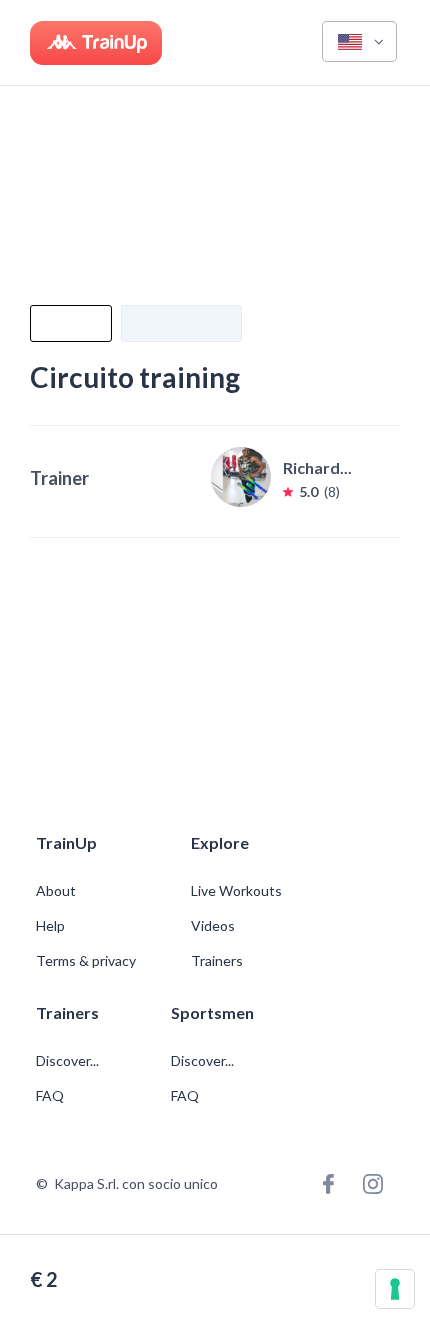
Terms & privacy (86, 961)
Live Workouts (236, 891)
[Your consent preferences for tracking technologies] (395, 1289)
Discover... (69, 1061)
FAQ (50, 1096)
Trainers (217, 961)
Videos (213, 926)
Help (50, 926)
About (56, 891)
